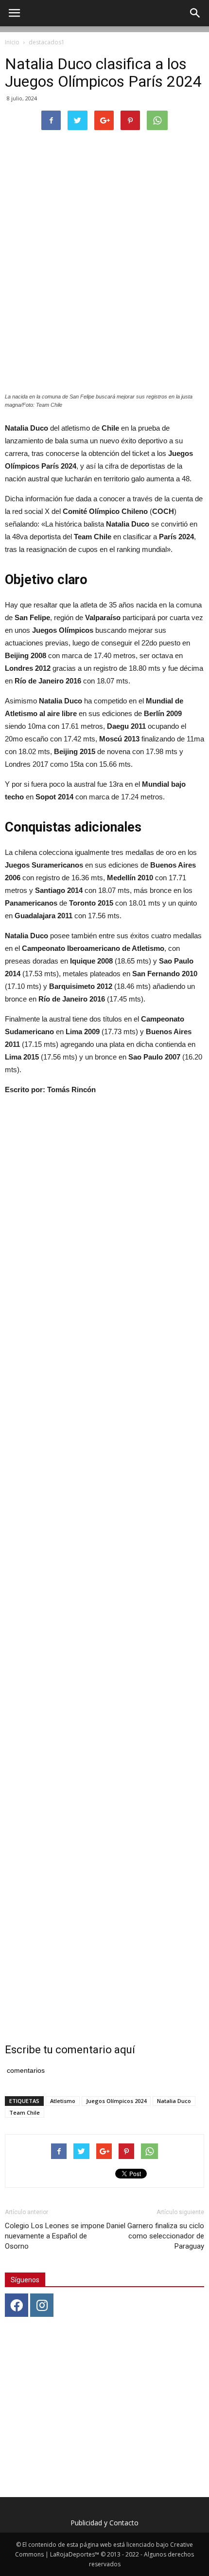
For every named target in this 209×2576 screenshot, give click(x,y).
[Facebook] (17, 2305)
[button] (195, 13)
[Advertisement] (104, 1567)
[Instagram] (42, 2305)
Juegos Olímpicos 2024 (116, 2101)
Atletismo (63, 2101)
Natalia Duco (174, 2101)
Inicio (12, 42)
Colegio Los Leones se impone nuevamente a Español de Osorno (55, 2236)
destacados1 (47, 42)
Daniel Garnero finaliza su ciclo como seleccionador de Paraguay (155, 2236)
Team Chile (25, 2112)
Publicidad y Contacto (104, 2523)
